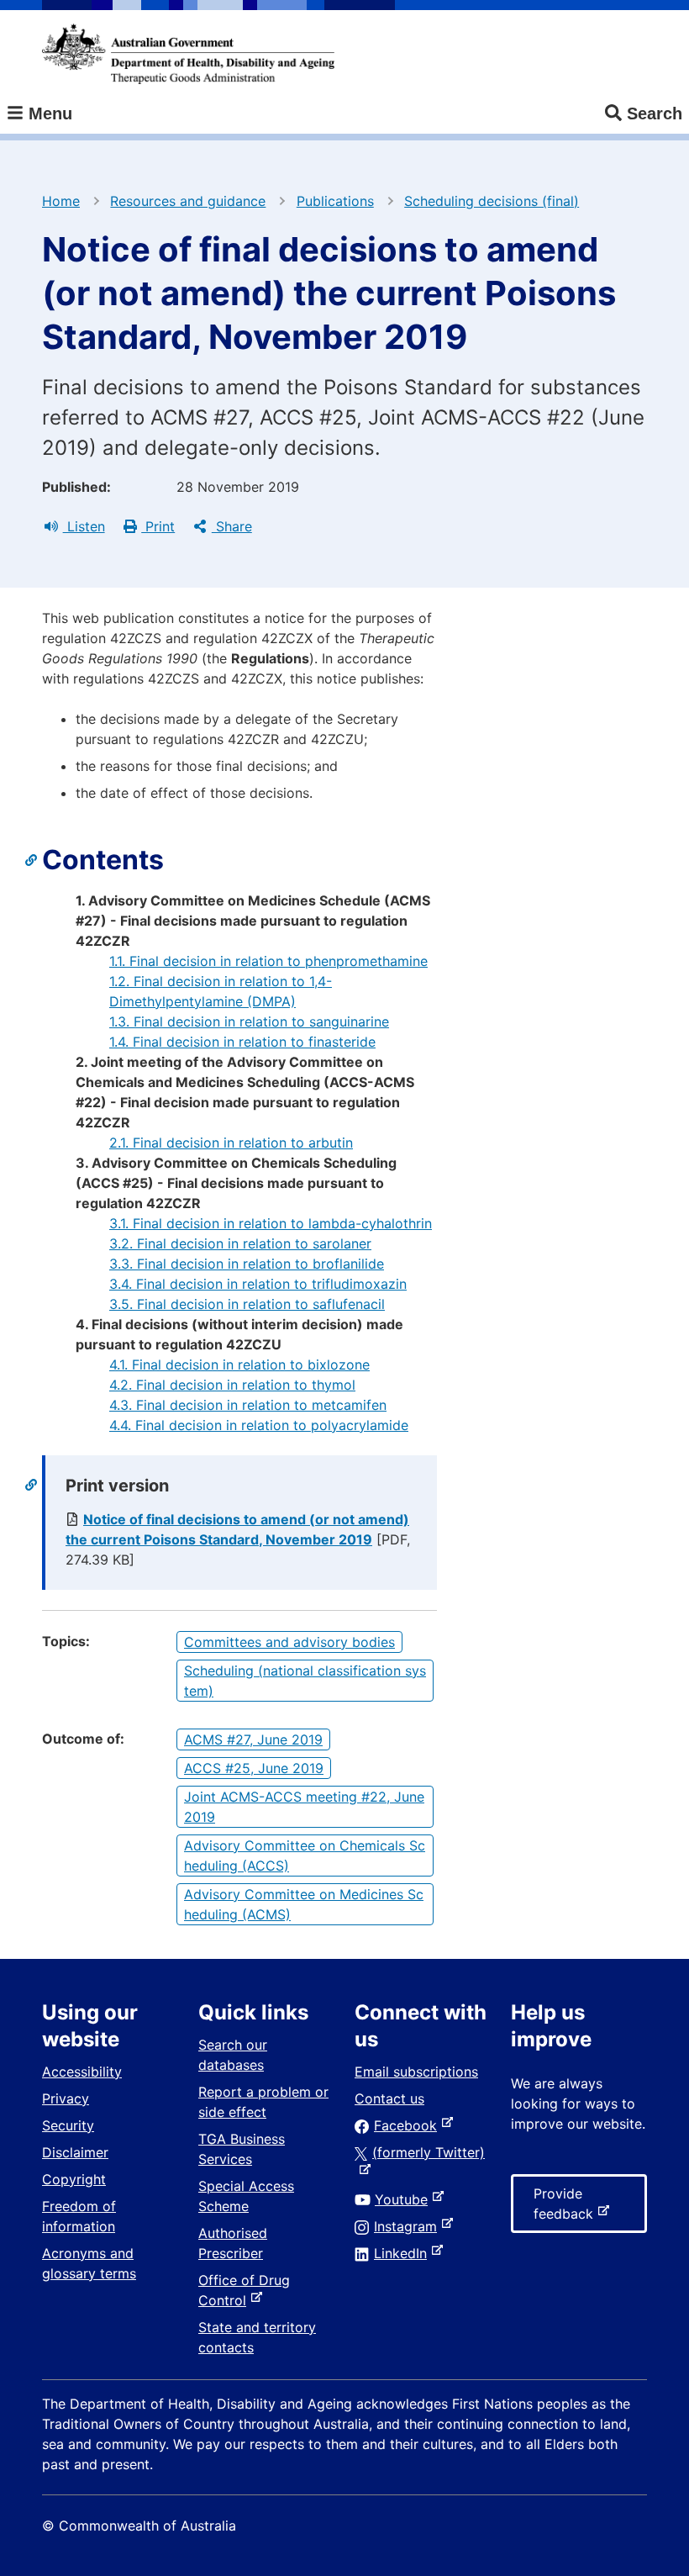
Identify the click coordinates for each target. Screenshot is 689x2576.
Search (655, 113)
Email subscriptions (416, 2072)
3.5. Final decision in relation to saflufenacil (247, 1304)
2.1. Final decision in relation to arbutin (231, 1143)
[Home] (188, 54)
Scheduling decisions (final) (492, 201)
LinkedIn (404, 2253)
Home (61, 201)
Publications (335, 201)
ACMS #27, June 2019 (253, 1739)
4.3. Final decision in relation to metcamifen (248, 1405)
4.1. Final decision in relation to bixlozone (239, 1365)
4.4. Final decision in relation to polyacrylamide (259, 1425)
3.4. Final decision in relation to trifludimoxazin (258, 1284)
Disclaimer (75, 2152)
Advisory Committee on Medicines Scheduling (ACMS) (304, 1904)
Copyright (74, 2179)
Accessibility (82, 2072)
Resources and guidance (188, 201)
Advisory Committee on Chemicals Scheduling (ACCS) (305, 1855)
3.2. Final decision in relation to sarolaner (240, 1243)
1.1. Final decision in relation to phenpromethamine (268, 961)
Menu (48, 113)
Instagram (409, 2226)
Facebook (409, 2125)
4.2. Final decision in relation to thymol (232, 1385)
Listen (84, 526)
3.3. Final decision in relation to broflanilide (247, 1264)
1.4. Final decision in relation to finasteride (242, 1042)
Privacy (66, 2098)
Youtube (405, 2199)
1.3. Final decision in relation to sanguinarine (249, 1021)
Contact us (389, 2098)
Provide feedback (567, 2209)
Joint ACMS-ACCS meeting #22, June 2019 (304, 1807)
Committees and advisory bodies (289, 1642)
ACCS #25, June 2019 (254, 1768)
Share (232, 526)
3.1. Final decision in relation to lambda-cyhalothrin (271, 1223)
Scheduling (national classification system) (305, 1681)
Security (68, 2125)
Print (158, 526)
